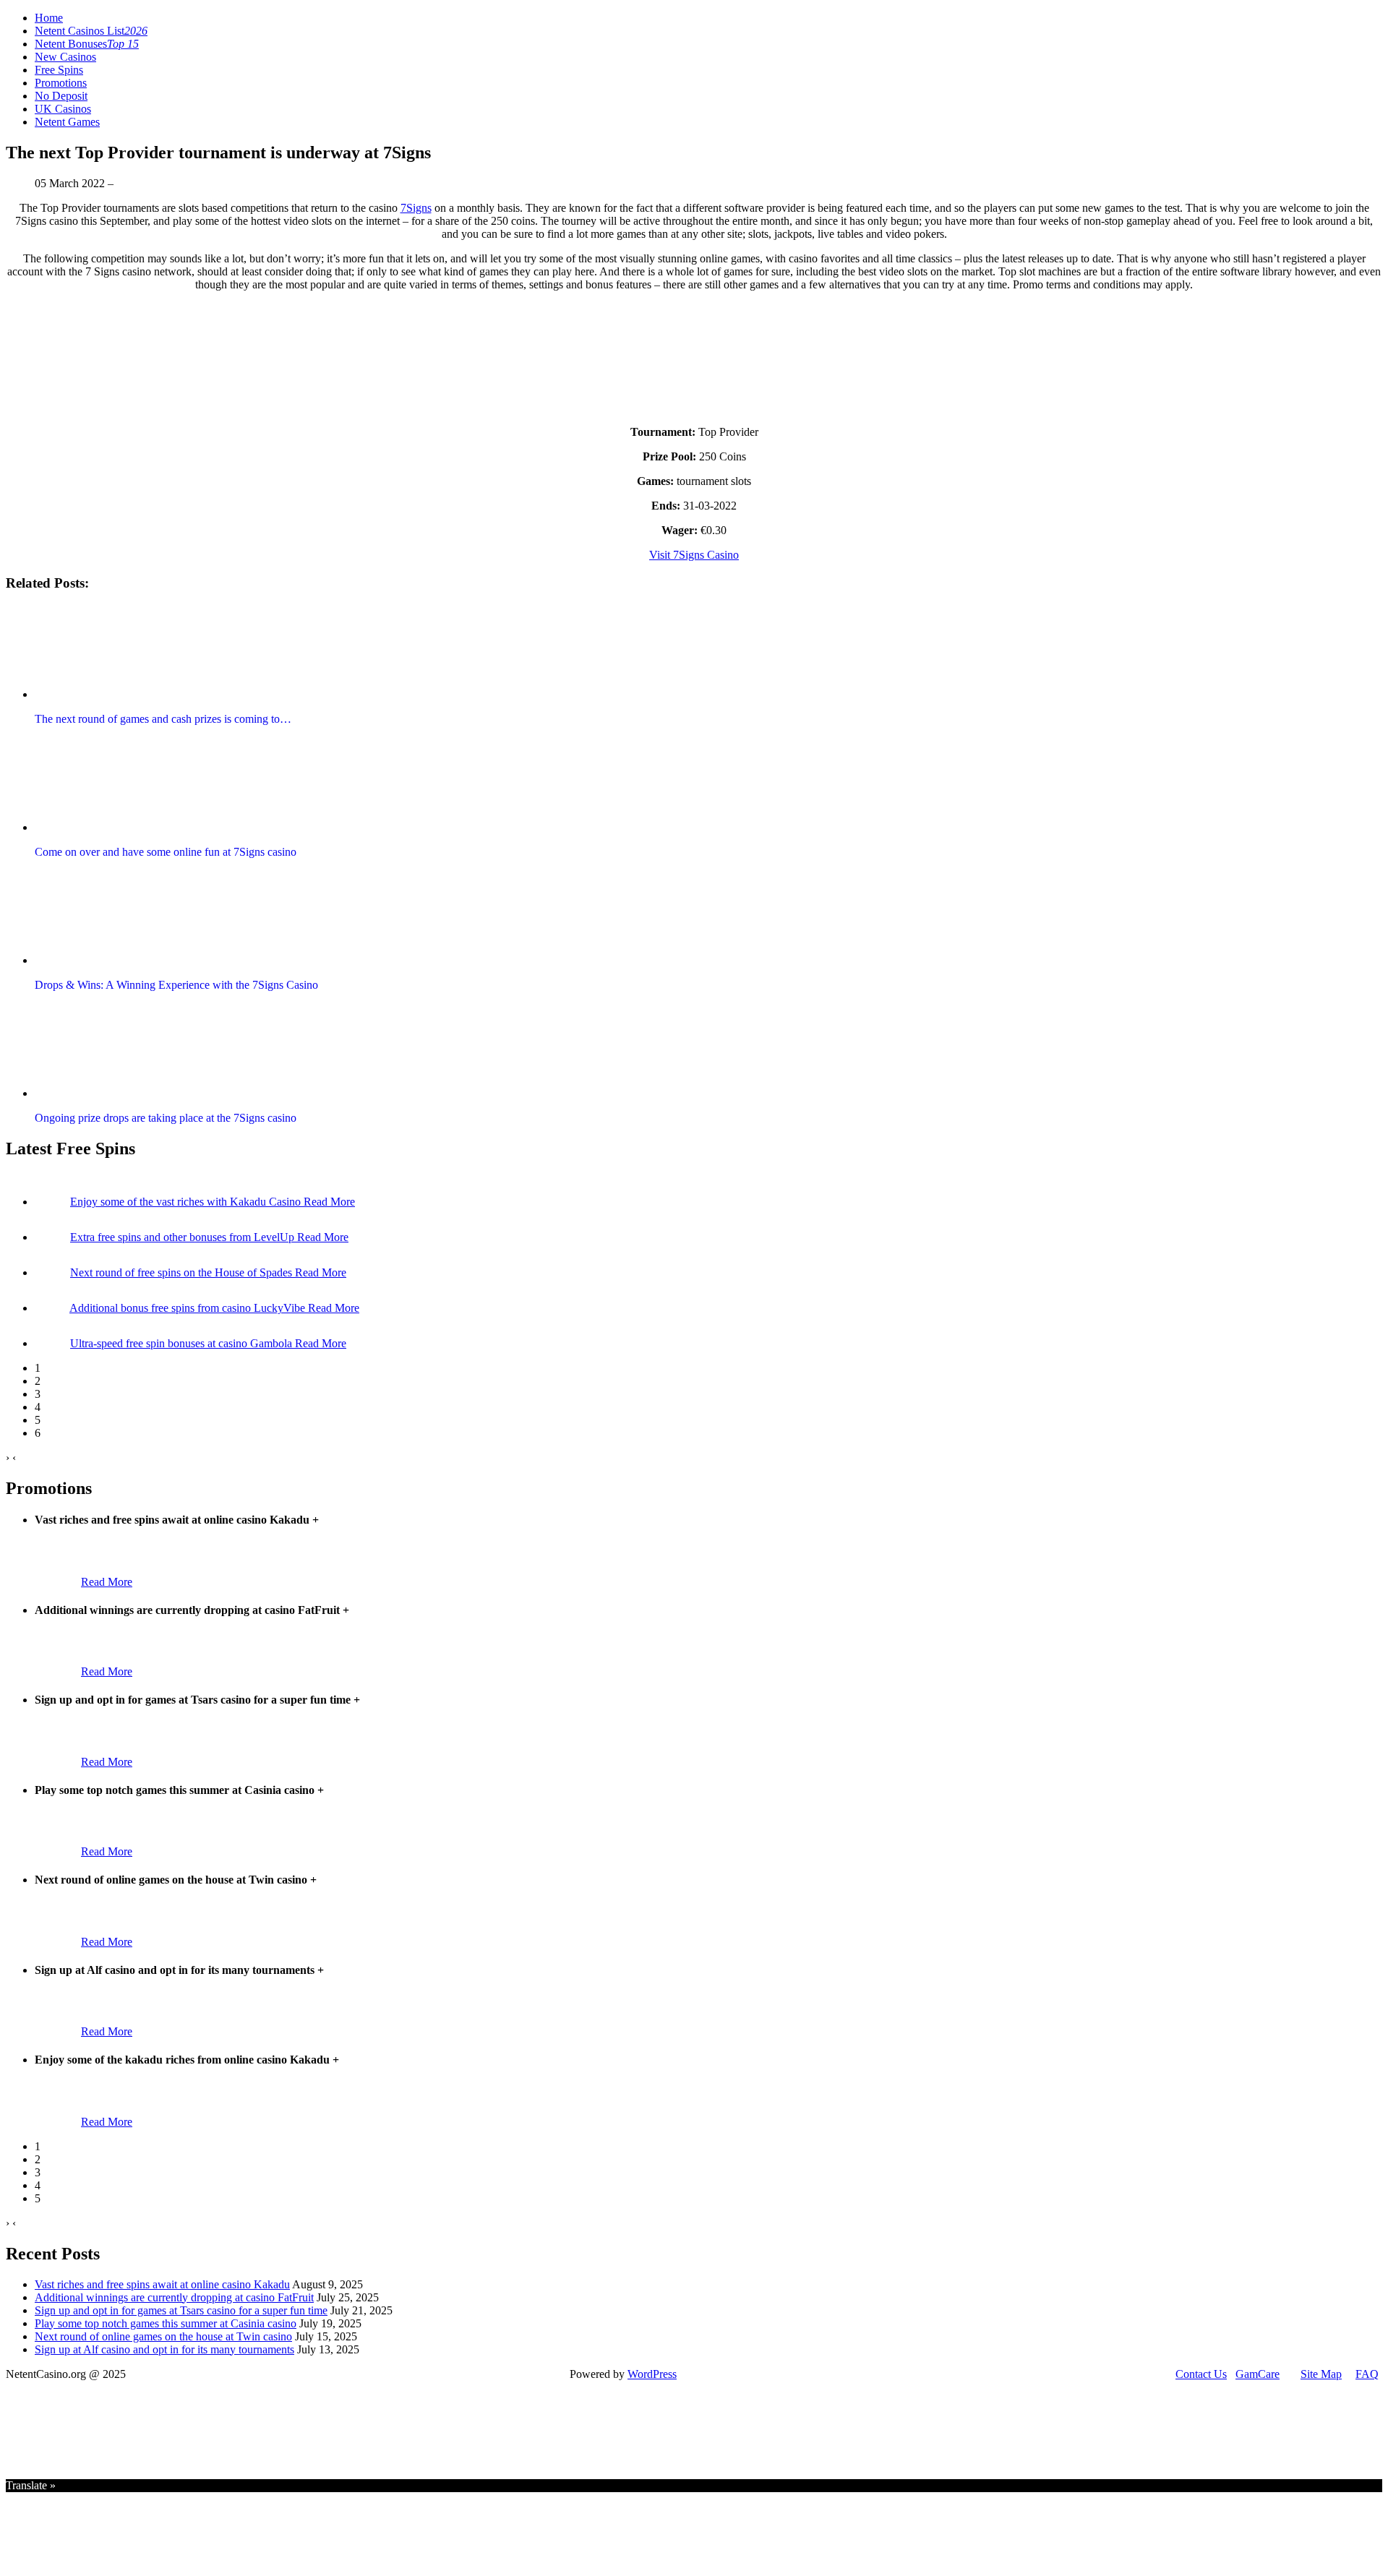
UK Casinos (63, 109)
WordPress (652, 2374)
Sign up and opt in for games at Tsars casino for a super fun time (181, 2310)
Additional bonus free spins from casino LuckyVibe (189, 1308)
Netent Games (67, 122)
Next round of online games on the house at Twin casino (163, 2336)
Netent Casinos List (91, 31)
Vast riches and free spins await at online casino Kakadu (162, 2284)
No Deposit (61, 96)
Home (49, 18)
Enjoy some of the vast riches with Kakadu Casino (187, 1202)
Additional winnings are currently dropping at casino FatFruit (174, 2297)
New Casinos (65, 57)
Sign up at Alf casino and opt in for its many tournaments (164, 2349)
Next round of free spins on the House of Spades (183, 1272)
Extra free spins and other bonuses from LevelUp (184, 1237)
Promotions (61, 83)
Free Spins (59, 70)
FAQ (1367, 2374)
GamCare (1258, 2374)
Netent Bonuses (87, 44)
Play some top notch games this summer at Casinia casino (166, 2323)
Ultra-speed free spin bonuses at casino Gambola (183, 1343)
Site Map (1321, 2374)
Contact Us (1201, 2374)
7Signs (416, 208)
